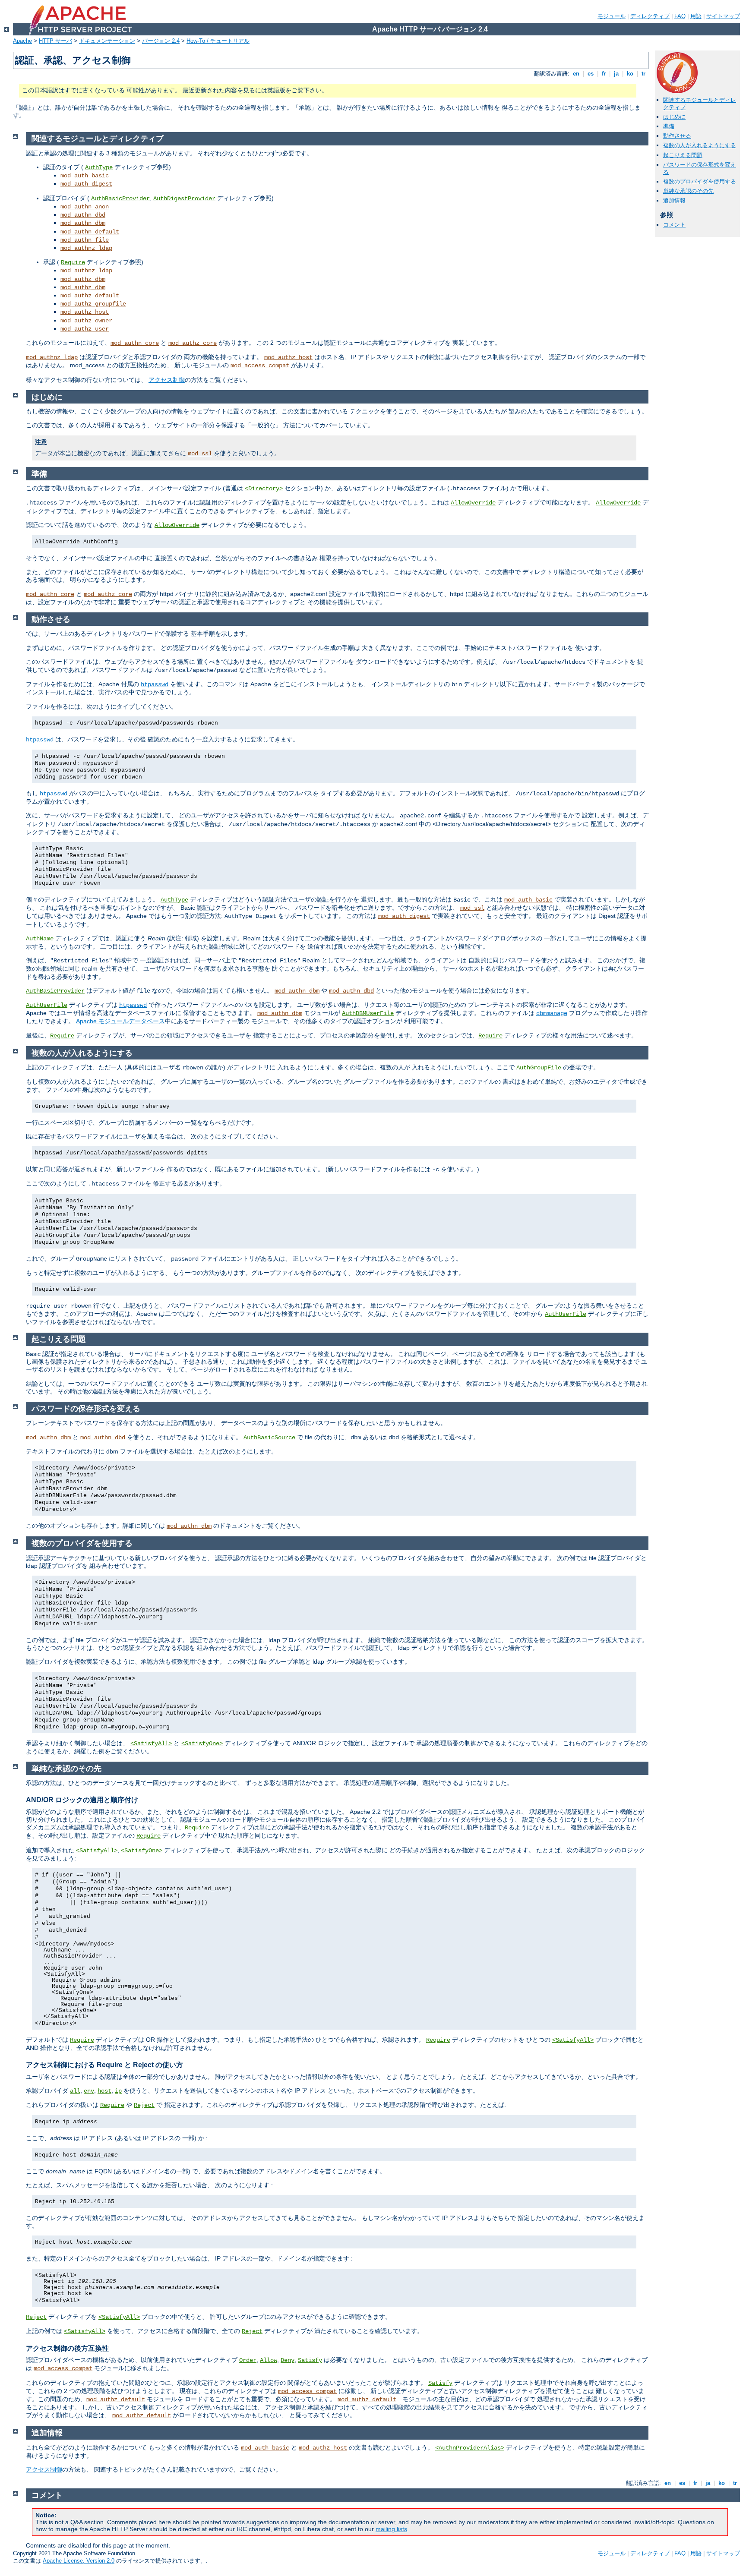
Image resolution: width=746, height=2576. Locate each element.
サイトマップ (723, 16)
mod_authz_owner (86, 321)
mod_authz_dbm (83, 279)
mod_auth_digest (86, 184)
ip (118, 2091)
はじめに (674, 117)
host (104, 2091)
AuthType (99, 167)
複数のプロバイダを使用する (700, 181)
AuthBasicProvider (120, 199)
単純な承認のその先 (688, 191)
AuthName (40, 939)
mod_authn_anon (85, 207)
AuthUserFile (47, 1005)
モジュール (612, 16)
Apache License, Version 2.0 (79, 2561)
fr (604, 74)
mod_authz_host (85, 312)
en (576, 74)
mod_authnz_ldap (86, 248)
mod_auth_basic (85, 176)
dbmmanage (552, 1013)
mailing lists (391, 2529)
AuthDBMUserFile (368, 1013)
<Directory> (264, 489)
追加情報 (674, 200)
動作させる (677, 136)
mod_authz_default (90, 296)
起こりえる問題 (683, 155)
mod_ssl (200, 454)
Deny (288, 2360)
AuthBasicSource (269, 1438)
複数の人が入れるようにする (700, 145)
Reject (144, 2105)
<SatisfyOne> (202, 1744)
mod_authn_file (85, 240)
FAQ (680, 16)
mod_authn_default (90, 232)
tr (643, 74)
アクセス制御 (167, 380)
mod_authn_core (135, 343)
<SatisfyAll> (151, 1744)
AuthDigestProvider (184, 199)
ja (616, 74)
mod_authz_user (85, 329)
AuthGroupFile (539, 1068)
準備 (669, 126)
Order (248, 2360)
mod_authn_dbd (83, 215)
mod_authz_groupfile (93, 304)
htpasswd (155, 684)
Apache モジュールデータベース (120, 1021)
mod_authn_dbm (83, 223)
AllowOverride (473, 503)
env (89, 2091)
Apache (22, 41)
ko (630, 74)
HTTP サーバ (55, 41)
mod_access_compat (260, 366)
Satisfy (310, 2360)
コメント (674, 225)
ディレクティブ (650, 16)
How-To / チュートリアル (218, 41)
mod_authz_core (193, 343)
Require (73, 262)
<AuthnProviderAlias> (470, 2448)
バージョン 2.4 (161, 41)
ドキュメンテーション (107, 41)
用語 (696, 16)
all (75, 2091)
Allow (269, 2360)
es (591, 74)
